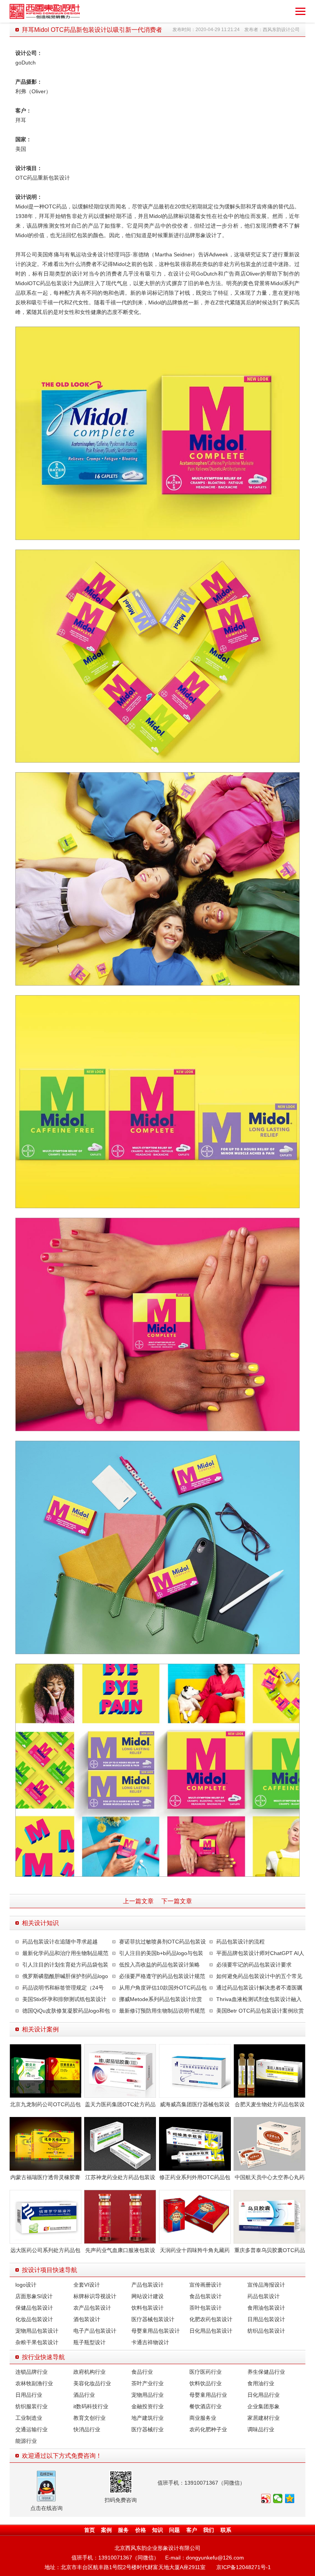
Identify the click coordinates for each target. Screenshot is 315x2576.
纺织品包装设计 (266, 2331)
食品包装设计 (206, 2296)
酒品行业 (84, 2395)
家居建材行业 (264, 2418)
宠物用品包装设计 (37, 2331)
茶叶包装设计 (206, 2308)
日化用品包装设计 (211, 2331)
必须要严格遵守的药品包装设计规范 (162, 1976)
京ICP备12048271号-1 (244, 2567)
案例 (106, 2530)
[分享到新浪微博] (266, 2498)
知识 (157, 2530)
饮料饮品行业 (206, 2383)
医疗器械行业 (148, 2429)
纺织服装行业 (31, 2406)
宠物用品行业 (148, 2395)
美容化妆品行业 (92, 2383)
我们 (209, 2530)
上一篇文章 (138, 1901)
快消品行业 (87, 2429)
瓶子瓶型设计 (90, 2342)
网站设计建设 (148, 2296)
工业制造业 (29, 2418)
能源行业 (26, 2441)
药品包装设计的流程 (240, 1942)
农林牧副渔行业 (34, 2383)
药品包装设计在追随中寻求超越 (60, 1942)
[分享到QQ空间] (290, 2498)
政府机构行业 (90, 2372)
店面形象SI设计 (34, 2296)
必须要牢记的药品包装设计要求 (254, 1965)
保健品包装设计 (34, 2308)
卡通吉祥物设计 (150, 2342)
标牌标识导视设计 (95, 2296)
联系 (226, 2530)
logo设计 (26, 2285)
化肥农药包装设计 (211, 2319)
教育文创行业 (90, 2418)
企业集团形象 (264, 2406)
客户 (192, 2530)
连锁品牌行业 (31, 2372)
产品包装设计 (148, 2285)
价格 (141, 2530)
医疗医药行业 (206, 2372)
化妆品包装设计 (34, 2319)
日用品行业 (29, 2395)
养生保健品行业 (266, 2372)
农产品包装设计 (92, 2308)
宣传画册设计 (206, 2285)
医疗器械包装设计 (153, 2319)
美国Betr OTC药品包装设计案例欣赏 (260, 2011)
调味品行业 (261, 2429)
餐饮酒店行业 (206, 2406)
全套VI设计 (87, 2285)
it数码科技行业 (91, 2406)
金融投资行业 (148, 2406)
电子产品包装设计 (95, 2331)
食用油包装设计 (266, 2308)
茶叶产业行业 (148, 2383)
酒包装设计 (87, 2319)
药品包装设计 (264, 2296)
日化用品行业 (264, 2395)
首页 (90, 2530)
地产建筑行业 (148, 2418)
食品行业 (142, 2372)
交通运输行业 (31, 2429)
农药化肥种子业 (208, 2429)
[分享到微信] (278, 2498)
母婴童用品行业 (208, 2395)
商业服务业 (203, 2418)
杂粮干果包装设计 (37, 2342)
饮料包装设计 (148, 2308)
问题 (174, 2530)
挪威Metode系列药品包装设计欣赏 (161, 1999)
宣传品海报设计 (266, 2285)
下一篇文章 (177, 1901)
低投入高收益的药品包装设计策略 (159, 1965)
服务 (123, 2530)
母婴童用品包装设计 (156, 2331)
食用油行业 (261, 2383)
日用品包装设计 (266, 2319)
